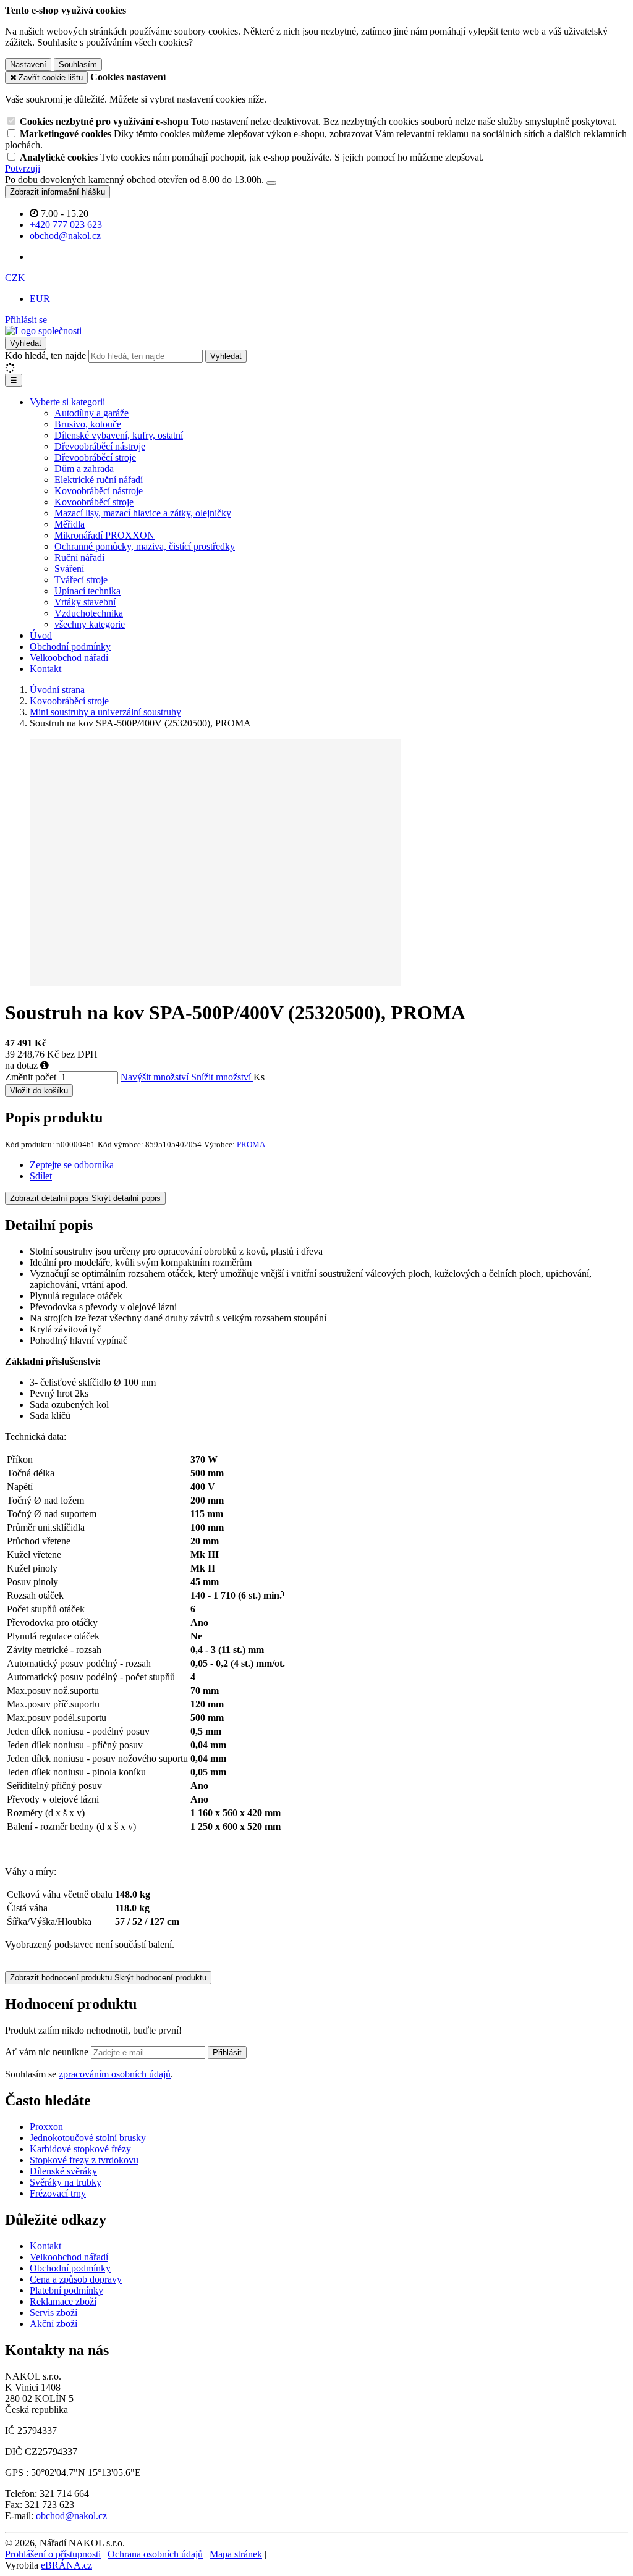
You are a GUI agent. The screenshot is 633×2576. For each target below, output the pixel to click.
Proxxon (46, 2127)
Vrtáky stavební (85, 602)
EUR (40, 299)
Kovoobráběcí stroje (94, 502)
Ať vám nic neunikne (48, 2052)
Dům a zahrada (84, 469)
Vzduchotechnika (89, 613)
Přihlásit (227, 2052)
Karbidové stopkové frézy (80, 2149)
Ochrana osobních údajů (155, 2554)
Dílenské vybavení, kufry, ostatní (119, 435)
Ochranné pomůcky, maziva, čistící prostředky (145, 546)
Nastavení (28, 65)
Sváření (69, 569)
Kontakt (45, 669)
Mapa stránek (236, 2554)
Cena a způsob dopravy (76, 2279)
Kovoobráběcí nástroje (99, 491)
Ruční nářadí (79, 558)
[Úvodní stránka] (43, 331)
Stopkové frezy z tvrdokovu (84, 2160)
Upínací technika (87, 591)
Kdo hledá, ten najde (45, 356)
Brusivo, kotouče (88, 424)
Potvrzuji (23, 168)
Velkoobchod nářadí (69, 658)
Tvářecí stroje (81, 580)
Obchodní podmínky (70, 646)
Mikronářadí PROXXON (104, 535)
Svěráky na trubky (66, 2182)
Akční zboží (53, 2324)
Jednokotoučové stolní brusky (88, 2138)
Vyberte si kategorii (67, 402)
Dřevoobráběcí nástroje (100, 446)
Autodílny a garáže (91, 413)
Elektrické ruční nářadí (99, 480)
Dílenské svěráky (63, 2171)
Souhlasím (78, 65)
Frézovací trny (58, 2193)
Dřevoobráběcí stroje (95, 457)
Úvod (41, 635)
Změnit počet (31, 1077)
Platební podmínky (66, 2290)
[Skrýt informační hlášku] (271, 183)
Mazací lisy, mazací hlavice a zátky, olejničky (143, 513)
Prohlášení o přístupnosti (53, 2554)
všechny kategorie (90, 624)
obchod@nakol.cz (71, 2516)
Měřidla (70, 524)
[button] (15, 278)
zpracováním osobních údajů (115, 2074)
